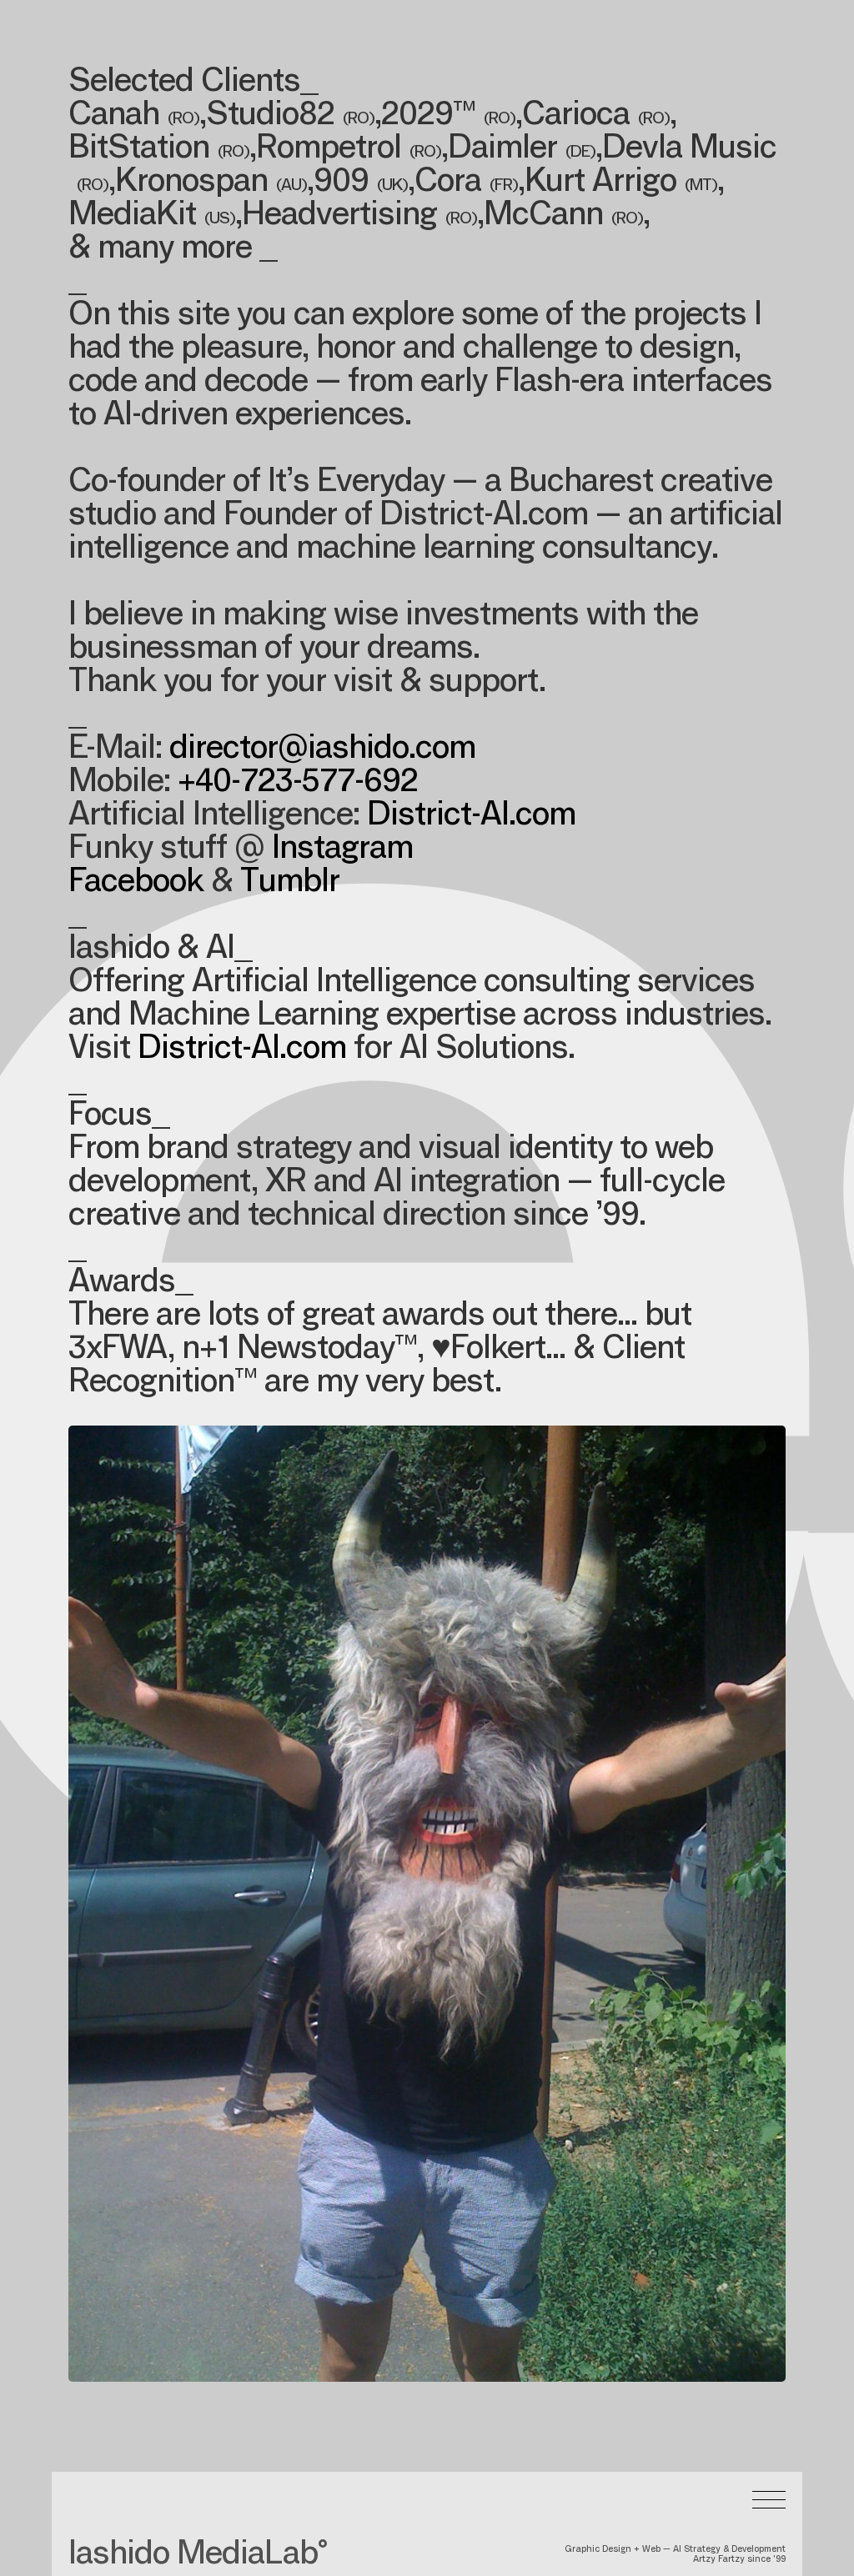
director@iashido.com (322, 750)
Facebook (136, 884)
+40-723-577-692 (298, 784)
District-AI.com (471, 817)
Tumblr (290, 884)
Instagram (342, 850)
